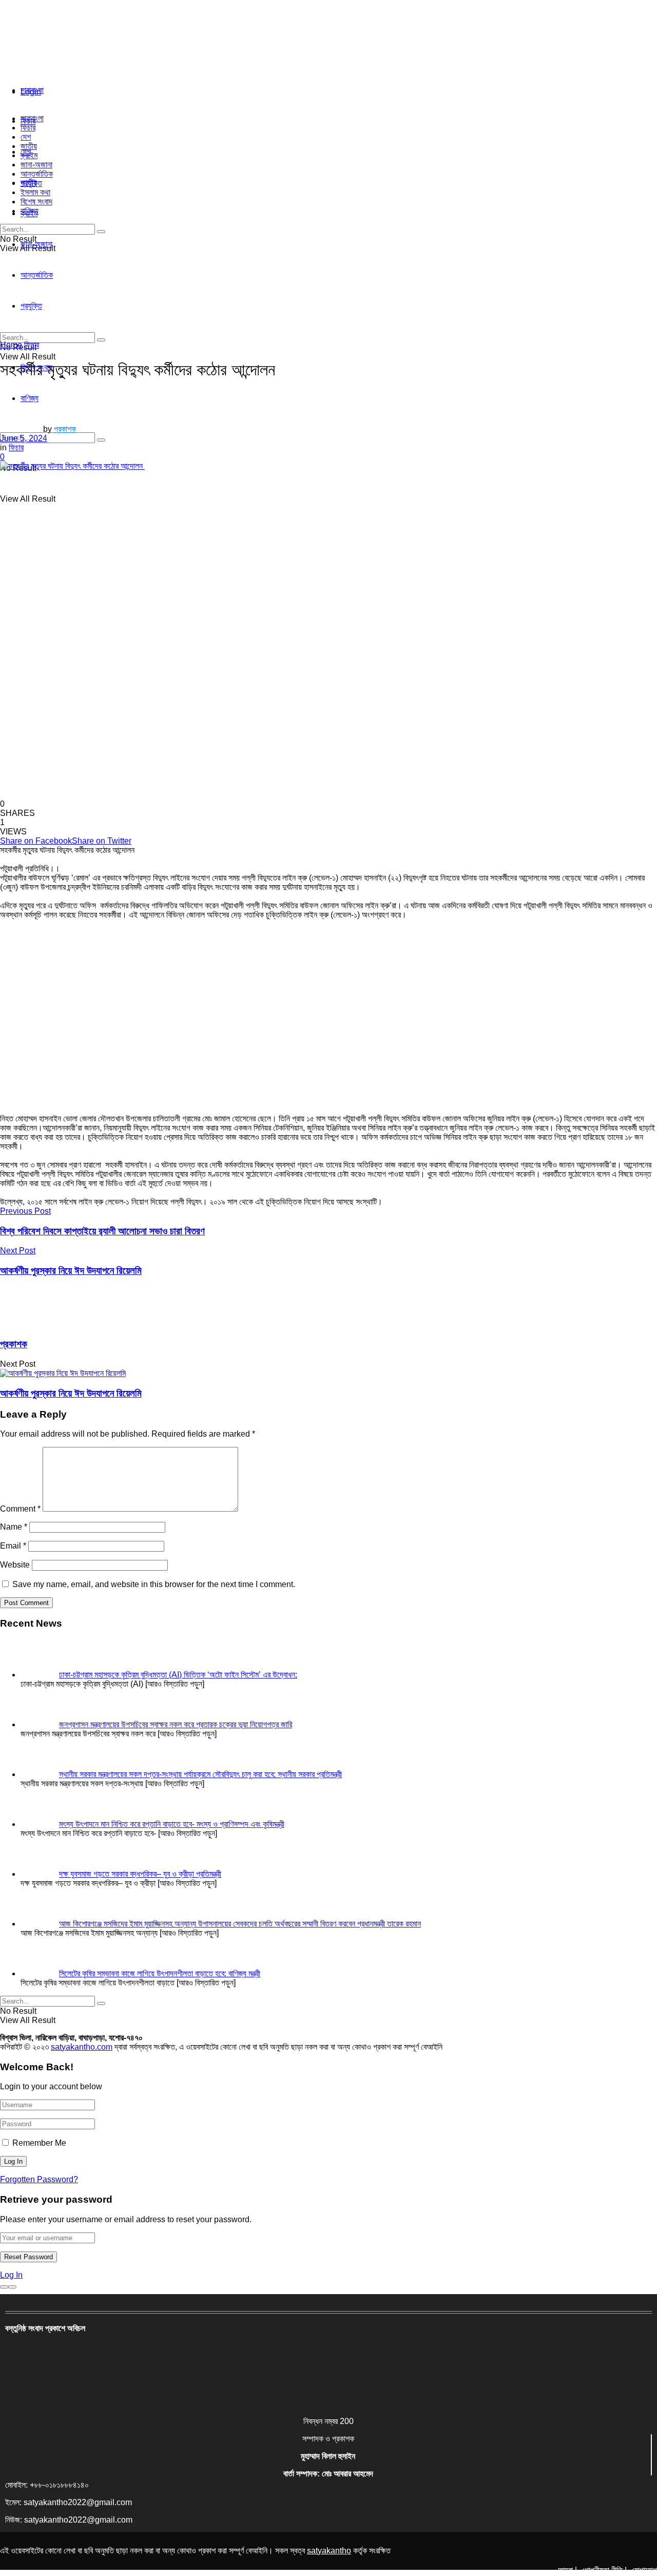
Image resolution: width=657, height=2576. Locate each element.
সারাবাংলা (32, 90)
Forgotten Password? (39, 2179)
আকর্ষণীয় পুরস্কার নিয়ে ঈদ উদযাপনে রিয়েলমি (71, 1393)
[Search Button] (101, 440)
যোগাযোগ (644, 2570)
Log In (11, 2275)
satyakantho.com (82, 2047)
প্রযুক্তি (31, 183)
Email (13, 1546)
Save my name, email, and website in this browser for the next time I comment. (154, 1584)
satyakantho (329, 2551)
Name (14, 1527)
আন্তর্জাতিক (37, 174)
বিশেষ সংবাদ (36, 202)
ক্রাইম (29, 155)
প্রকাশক (65, 429)
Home (11, 345)
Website (15, 1565)
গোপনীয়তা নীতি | (604, 2570)
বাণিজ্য (30, 211)
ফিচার (28, 128)
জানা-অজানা (36, 165)
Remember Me (39, 2143)
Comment (20, 1509)
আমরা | (567, 2570)
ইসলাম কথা (35, 192)
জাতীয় (29, 146)
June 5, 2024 (24, 438)
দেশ (26, 137)
